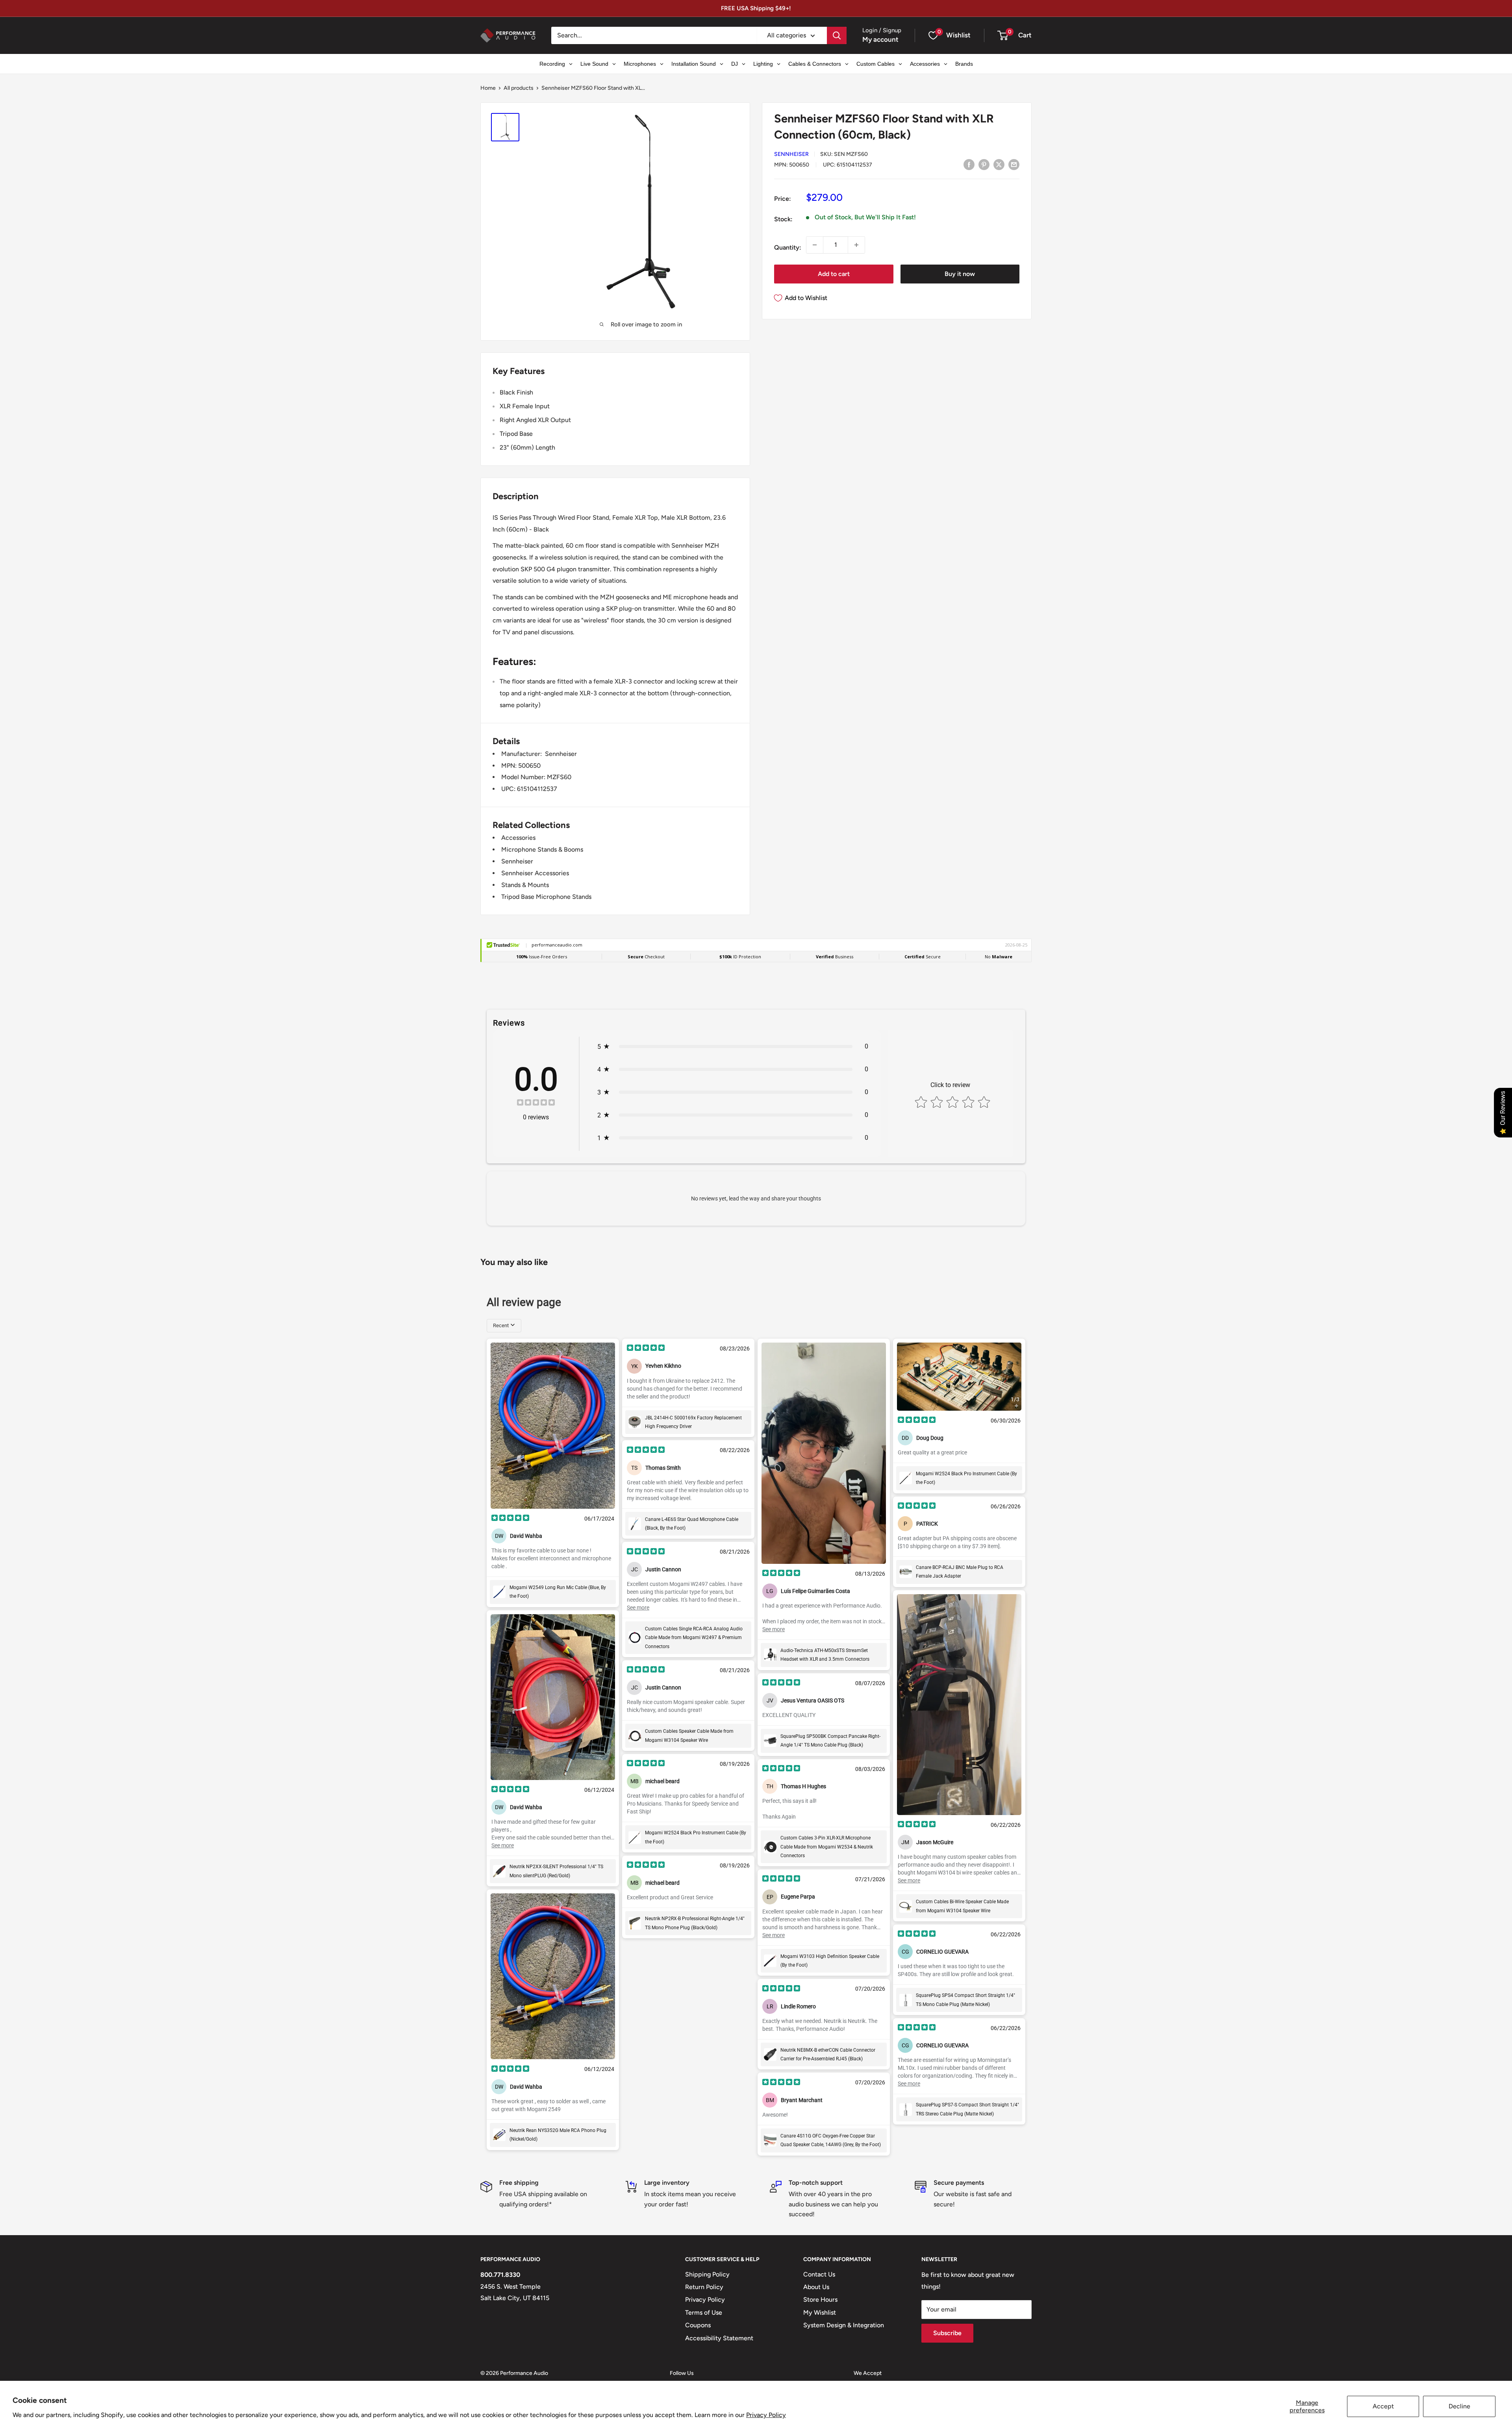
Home (488, 88)
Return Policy (704, 2287)
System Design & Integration (844, 2325)
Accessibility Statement (719, 2338)
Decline (1459, 2406)
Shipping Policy (707, 2274)
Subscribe (947, 2333)
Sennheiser (791, 155)
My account (880, 39)
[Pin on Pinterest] (984, 164)
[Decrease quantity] (815, 245)
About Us (816, 2287)
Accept (1383, 2406)
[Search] (837, 35)
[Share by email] (1014, 164)
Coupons (698, 2325)
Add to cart (834, 274)
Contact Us (819, 2274)
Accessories (518, 838)
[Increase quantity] (856, 245)
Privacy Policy (766, 2415)
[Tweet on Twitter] (999, 164)
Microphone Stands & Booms (542, 849)
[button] (1003, 35)
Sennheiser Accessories (535, 873)
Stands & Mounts (525, 885)
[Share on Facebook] (969, 164)
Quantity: (788, 247)
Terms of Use (704, 2313)
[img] (536, 1103)
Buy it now (960, 274)
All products (519, 88)
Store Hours (820, 2300)
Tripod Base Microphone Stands (546, 897)
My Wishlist (820, 2313)
